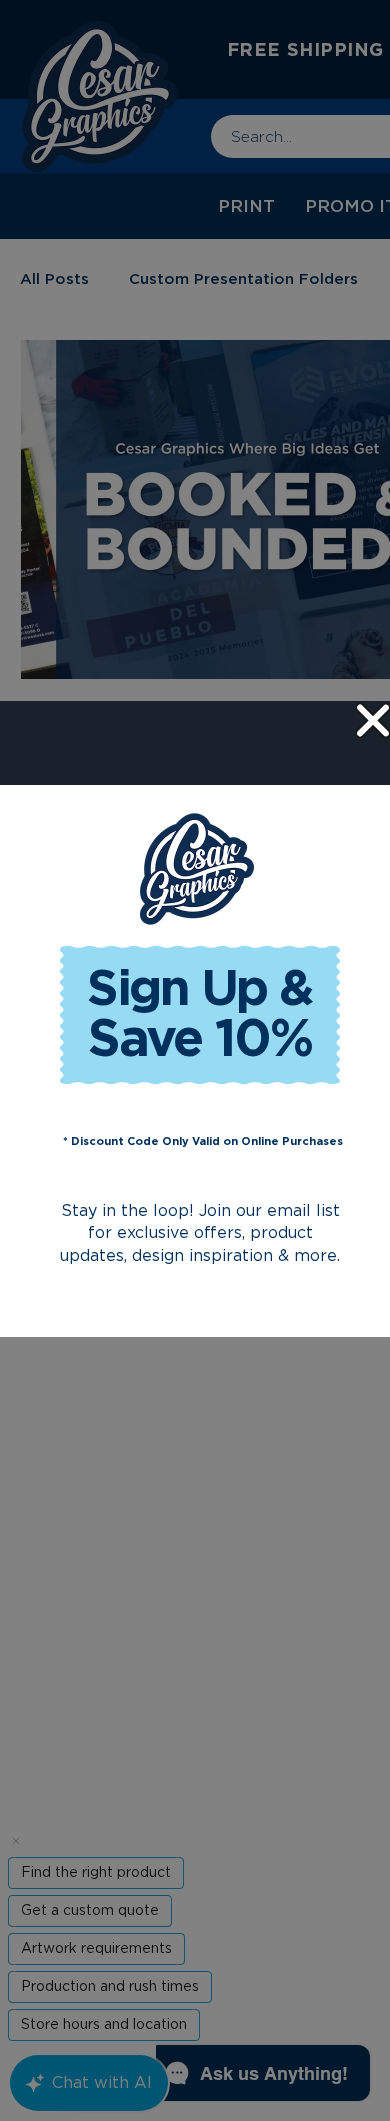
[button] (373, 720)
